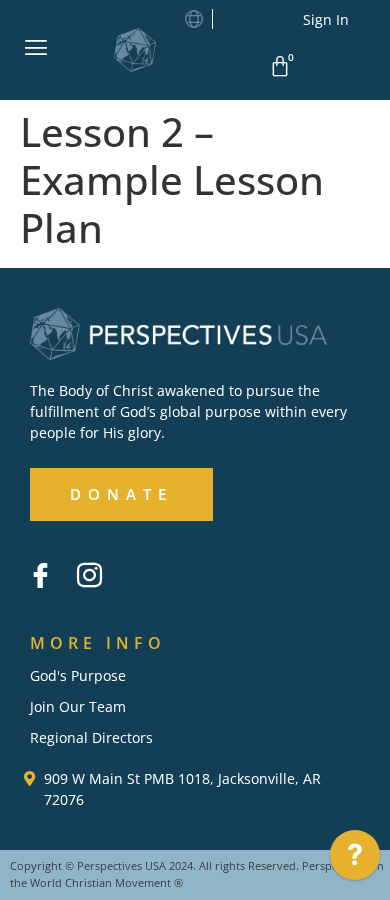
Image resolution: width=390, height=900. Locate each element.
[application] (355, 860)
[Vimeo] (138, 561)
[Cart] (283, 66)
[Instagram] (89, 576)
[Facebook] (40, 576)
